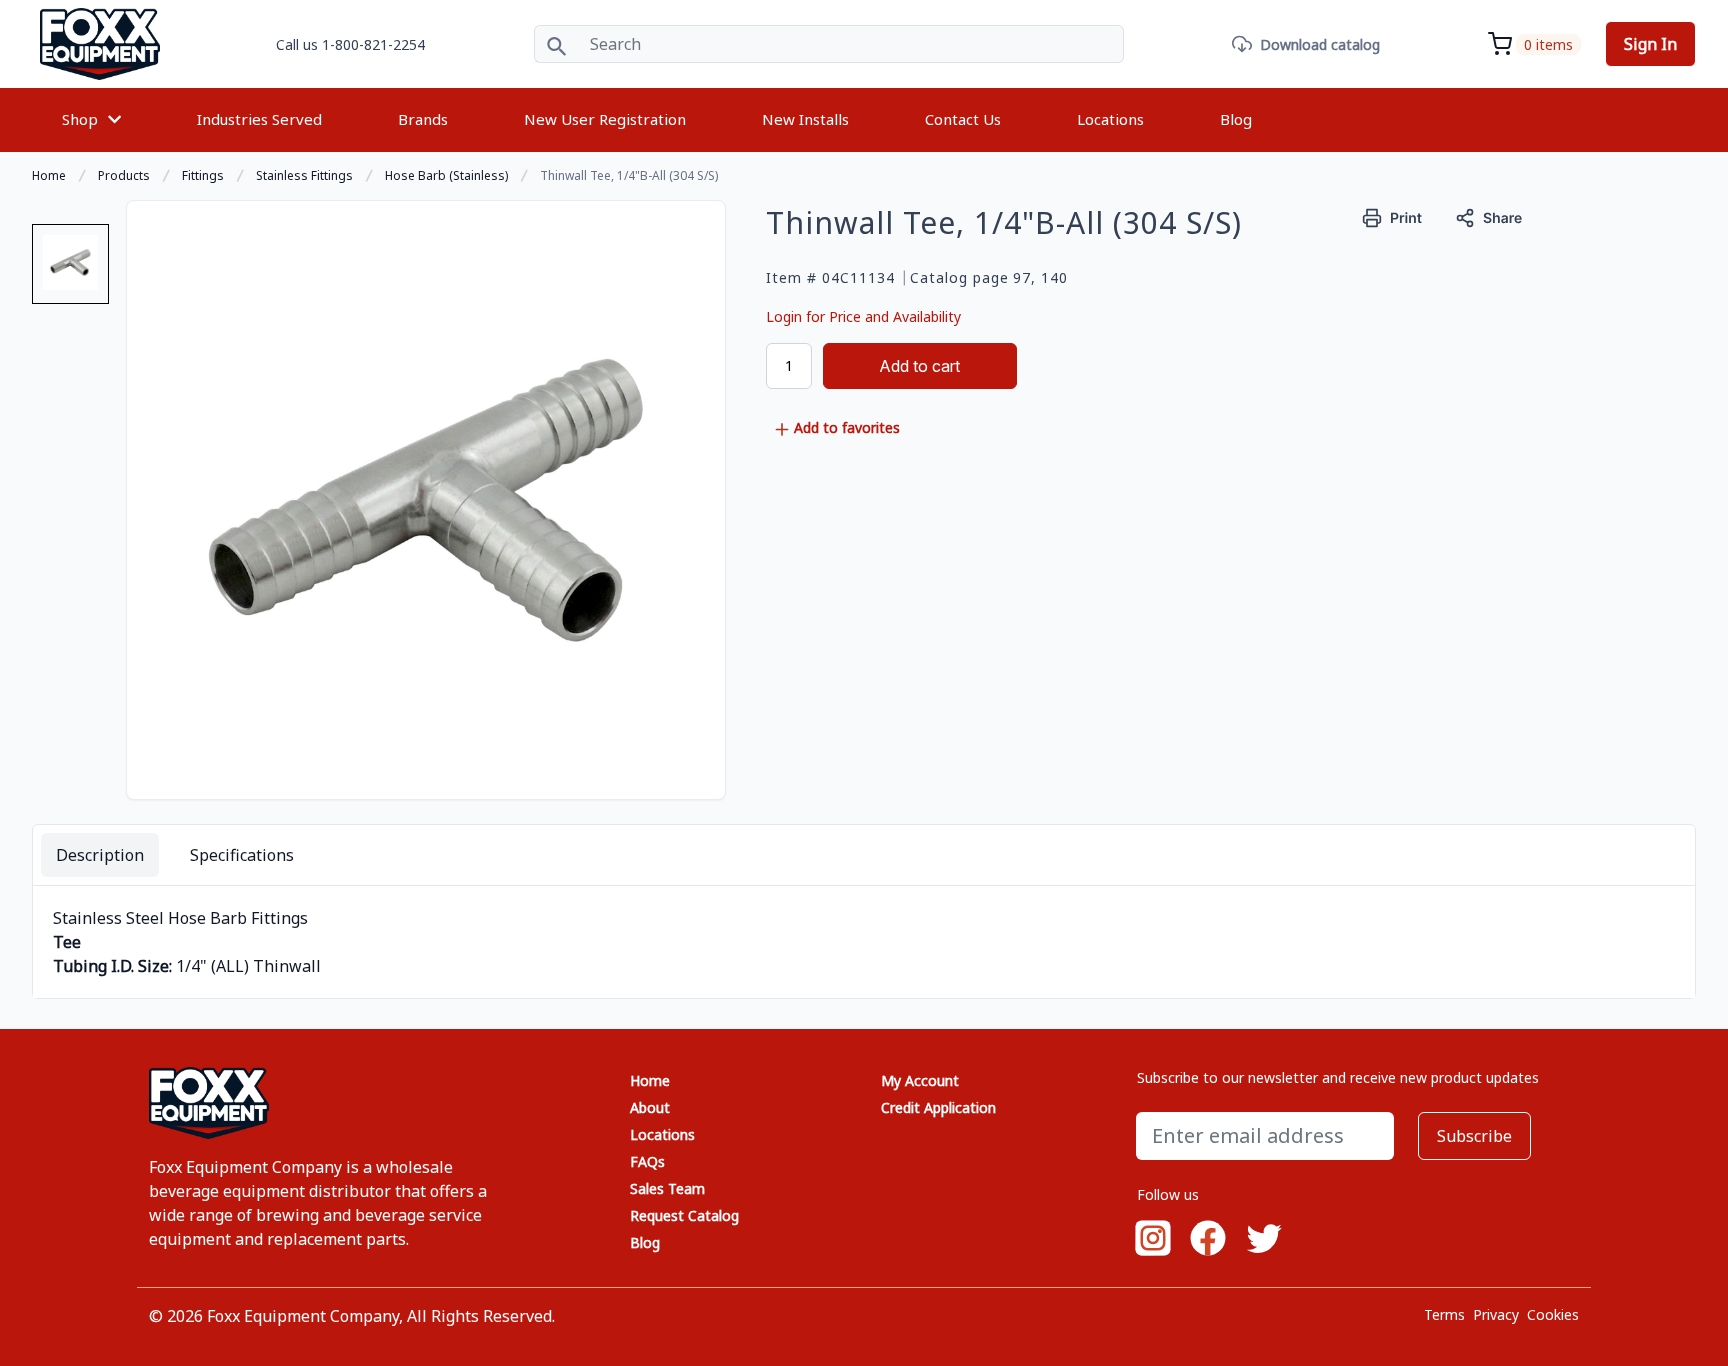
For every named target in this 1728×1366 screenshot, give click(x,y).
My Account (920, 1080)
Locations (1110, 119)
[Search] (556, 44)
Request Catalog (684, 1215)
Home (650, 1080)
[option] (70, 272)
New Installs (805, 119)
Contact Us (963, 119)
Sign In (1650, 44)
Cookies (1553, 1314)
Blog (1236, 119)
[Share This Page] (1489, 215)
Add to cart (919, 366)
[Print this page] (1392, 215)
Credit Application (938, 1107)
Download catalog (1320, 44)
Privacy (1496, 1314)
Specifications (242, 855)
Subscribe (1474, 1136)
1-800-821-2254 (373, 44)
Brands (423, 119)
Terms (1444, 1314)
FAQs (647, 1161)
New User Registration (605, 119)
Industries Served (259, 119)
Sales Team (667, 1188)
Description (100, 855)
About (650, 1107)
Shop (80, 119)
